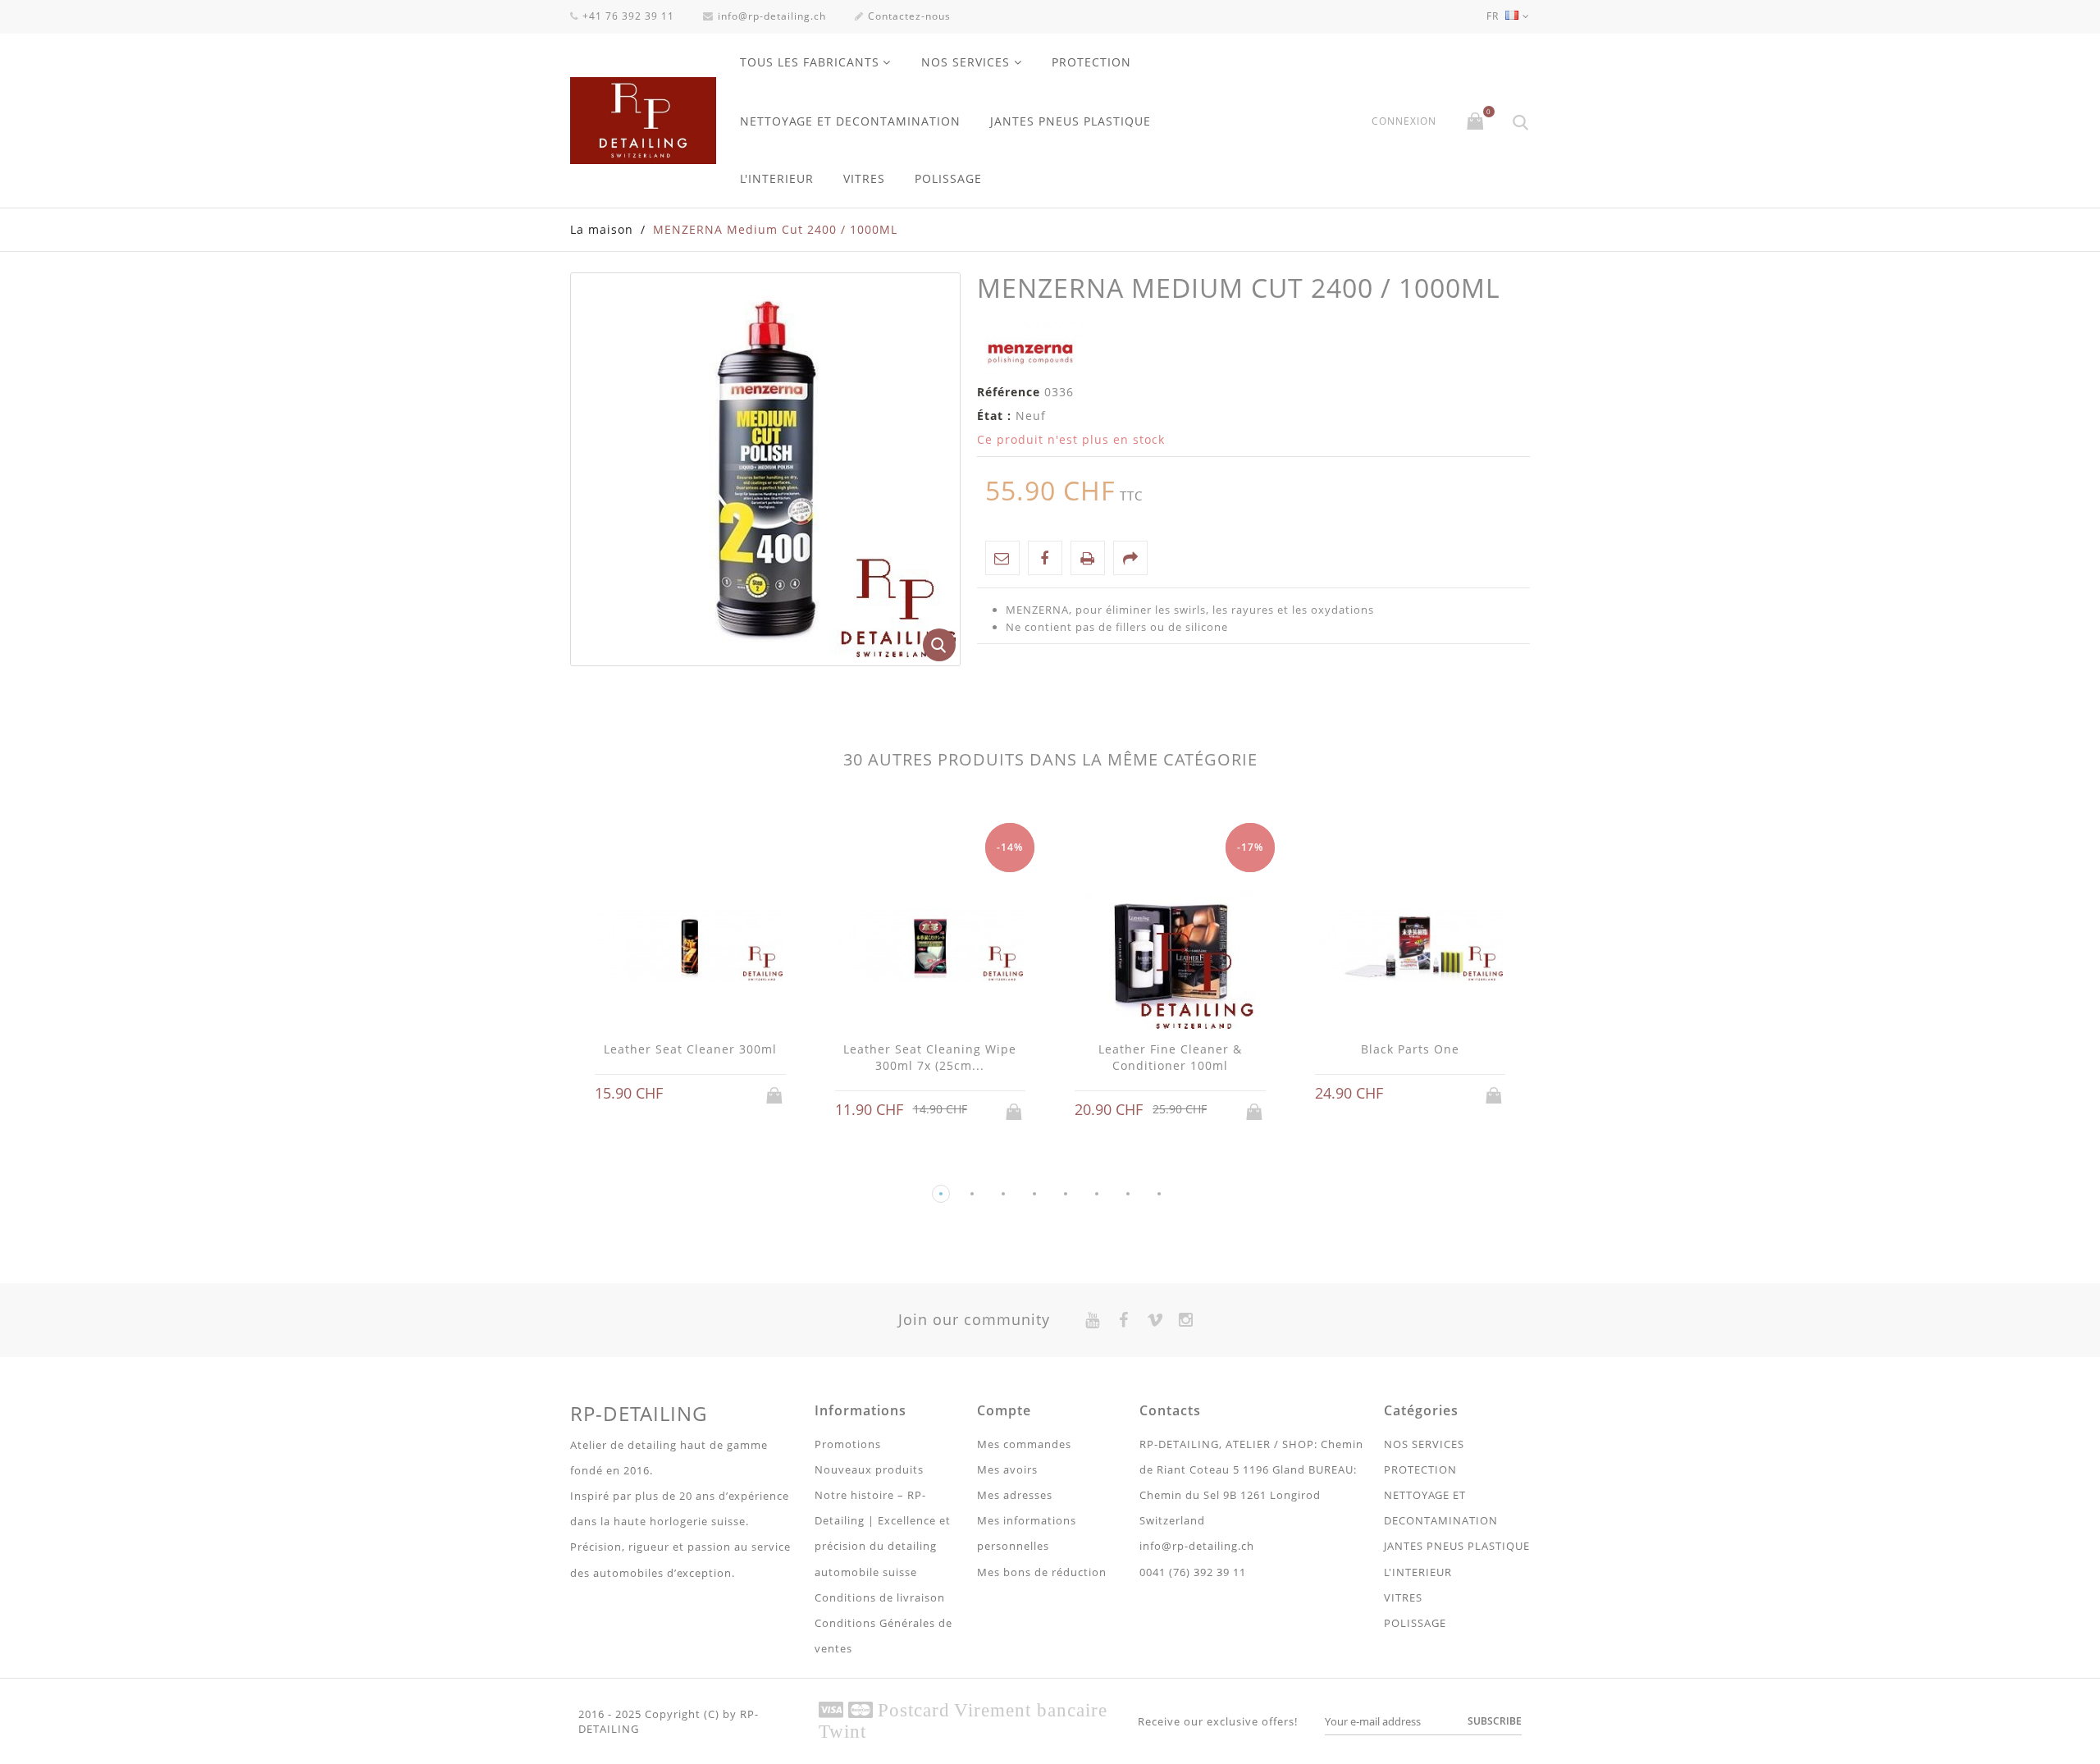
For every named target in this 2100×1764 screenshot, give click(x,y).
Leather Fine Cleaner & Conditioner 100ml (1170, 1057)
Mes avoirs (1007, 1469)
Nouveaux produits (869, 1469)
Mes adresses (1015, 1495)
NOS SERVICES (966, 62)
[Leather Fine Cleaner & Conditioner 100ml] (1170, 947)
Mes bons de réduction (1042, 1572)
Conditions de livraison (880, 1597)
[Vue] (705, 1094)
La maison (602, 229)
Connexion (1404, 121)
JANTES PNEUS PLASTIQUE (1071, 121)
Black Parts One (1410, 1049)
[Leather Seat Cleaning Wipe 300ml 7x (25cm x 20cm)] (931, 947)
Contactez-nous (909, 16)
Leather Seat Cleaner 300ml (690, 1049)
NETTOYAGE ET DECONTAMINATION (850, 121)
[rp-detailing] (643, 121)
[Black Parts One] (1411, 947)
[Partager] (1130, 558)
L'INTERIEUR (777, 178)
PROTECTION (1091, 62)
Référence (1009, 392)
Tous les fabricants (810, 62)
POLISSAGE (948, 178)
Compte (1004, 1410)
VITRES (864, 178)
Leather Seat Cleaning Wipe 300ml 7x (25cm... (930, 1057)
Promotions (848, 1444)
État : (994, 416)
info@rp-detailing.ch (772, 16)
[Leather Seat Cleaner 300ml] (690, 947)
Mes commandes (1024, 1444)
